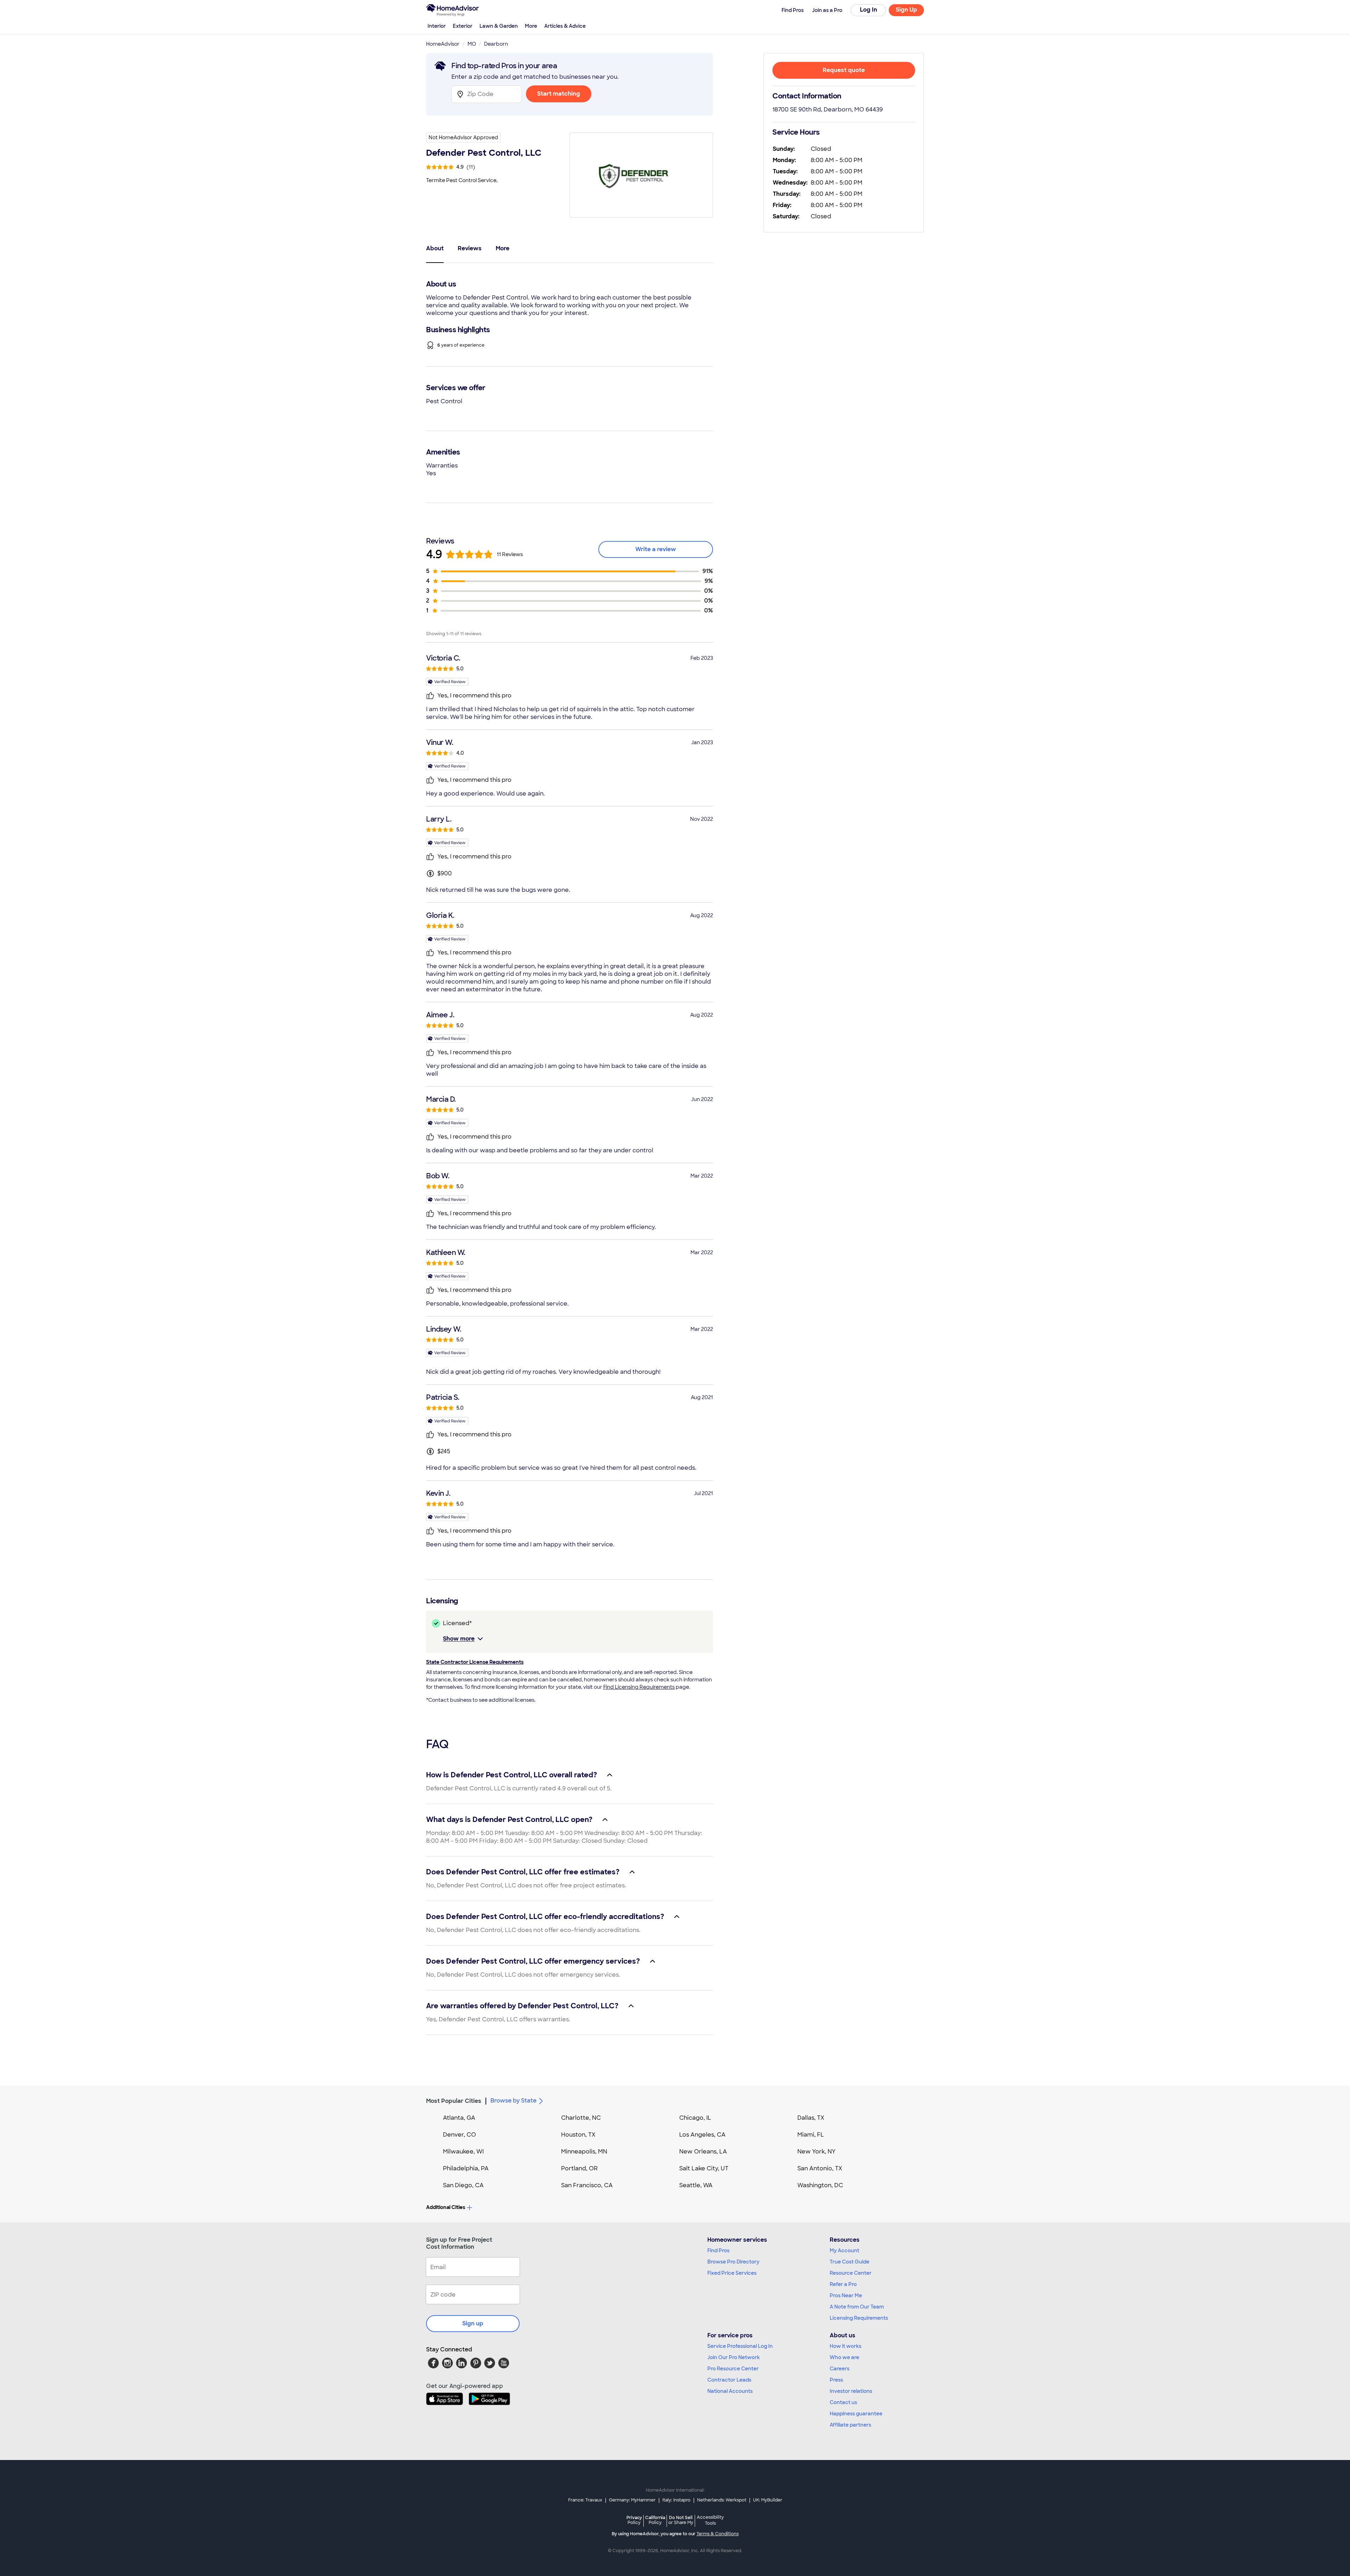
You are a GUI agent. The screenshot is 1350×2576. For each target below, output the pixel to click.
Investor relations (851, 2391)
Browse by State (513, 2101)
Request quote (844, 70)
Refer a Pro (843, 2284)
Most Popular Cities (454, 2101)
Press (836, 2380)
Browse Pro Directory (733, 2262)
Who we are (844, 2357)
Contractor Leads (729, 2380)
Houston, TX (578, 2135)
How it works (846, 2346)
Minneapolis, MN (584, 2152)
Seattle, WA (696, 2185)
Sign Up (907, 10)
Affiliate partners (850, 2425)
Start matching (559, 94)
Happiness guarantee (856, 2414)
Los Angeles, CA (702, 2135)
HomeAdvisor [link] (443, 44)
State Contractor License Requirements (475, 1662)
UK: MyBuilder (768, 2500)
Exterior (463, 26)
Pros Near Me (846, 2295)
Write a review (656, 549)
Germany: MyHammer (632, 2500)
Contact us (843, 2402)
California (655, 2520)
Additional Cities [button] (446, 2207)
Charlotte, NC (581, 2118)
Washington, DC (820, 2185)
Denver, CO (459, 2135)
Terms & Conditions (718, 2534)
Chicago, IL (695, 2118)
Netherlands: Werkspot (722, 2500)
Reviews (470, 248)
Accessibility (710, 2520)
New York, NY (817, 2152)
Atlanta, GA (459, 2118)
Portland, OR (579, 2168)
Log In (869, 10)
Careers (840, 2369)
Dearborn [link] (496, 44)
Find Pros (718, 2250)
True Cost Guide (850, 2262)
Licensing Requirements (859, 2318)
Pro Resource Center (733, 2369)
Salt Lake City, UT (704, 2168)
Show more (459, 1639)
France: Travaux (585, 2500)
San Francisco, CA (587, 2185)
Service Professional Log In (740, 2346)
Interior (437, 26)
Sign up (473, 2323)
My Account (844, 2250)
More (531, 26)
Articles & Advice (565, 26)
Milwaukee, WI (463, 2152)
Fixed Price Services (732, 2273)
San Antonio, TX (820, 2168)
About (435, 248)
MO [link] (472, 44)
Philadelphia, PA (466, 2168)
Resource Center (851, 2273)
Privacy (634, 2520)
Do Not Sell (681, 2520)
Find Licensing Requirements (639, 1687)
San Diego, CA (463, 2185)
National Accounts (730, 2391)
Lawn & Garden (499, 26)
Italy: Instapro (676, 2500)
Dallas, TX (811, 2118)
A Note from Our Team (857, 2307)
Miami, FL (811, 2135)
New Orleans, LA (703, 2152)
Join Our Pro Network (734, 2357)
